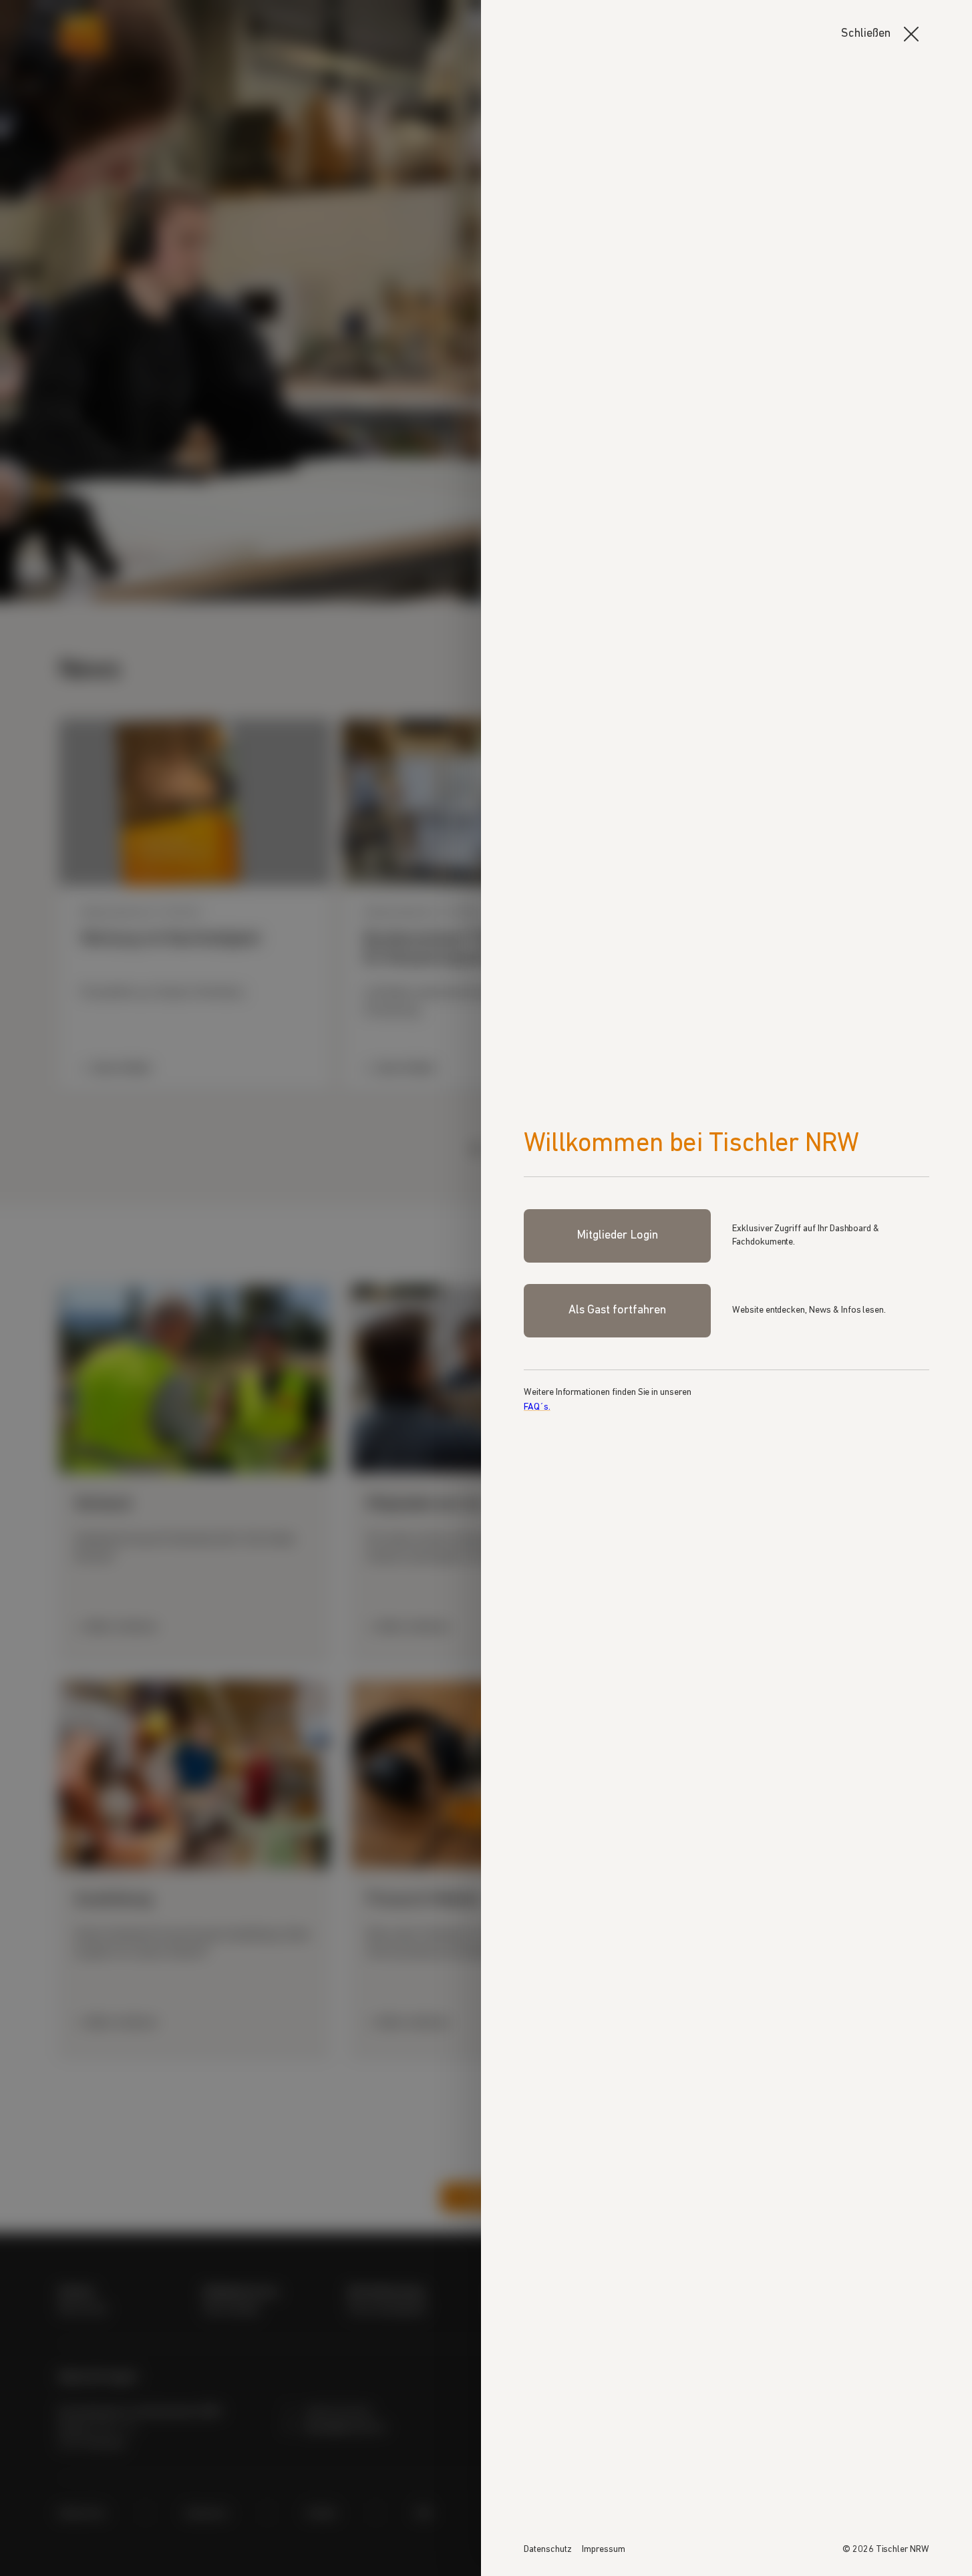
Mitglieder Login (617, 1236)
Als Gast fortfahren (617, 1311)
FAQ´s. (537, 1407)
